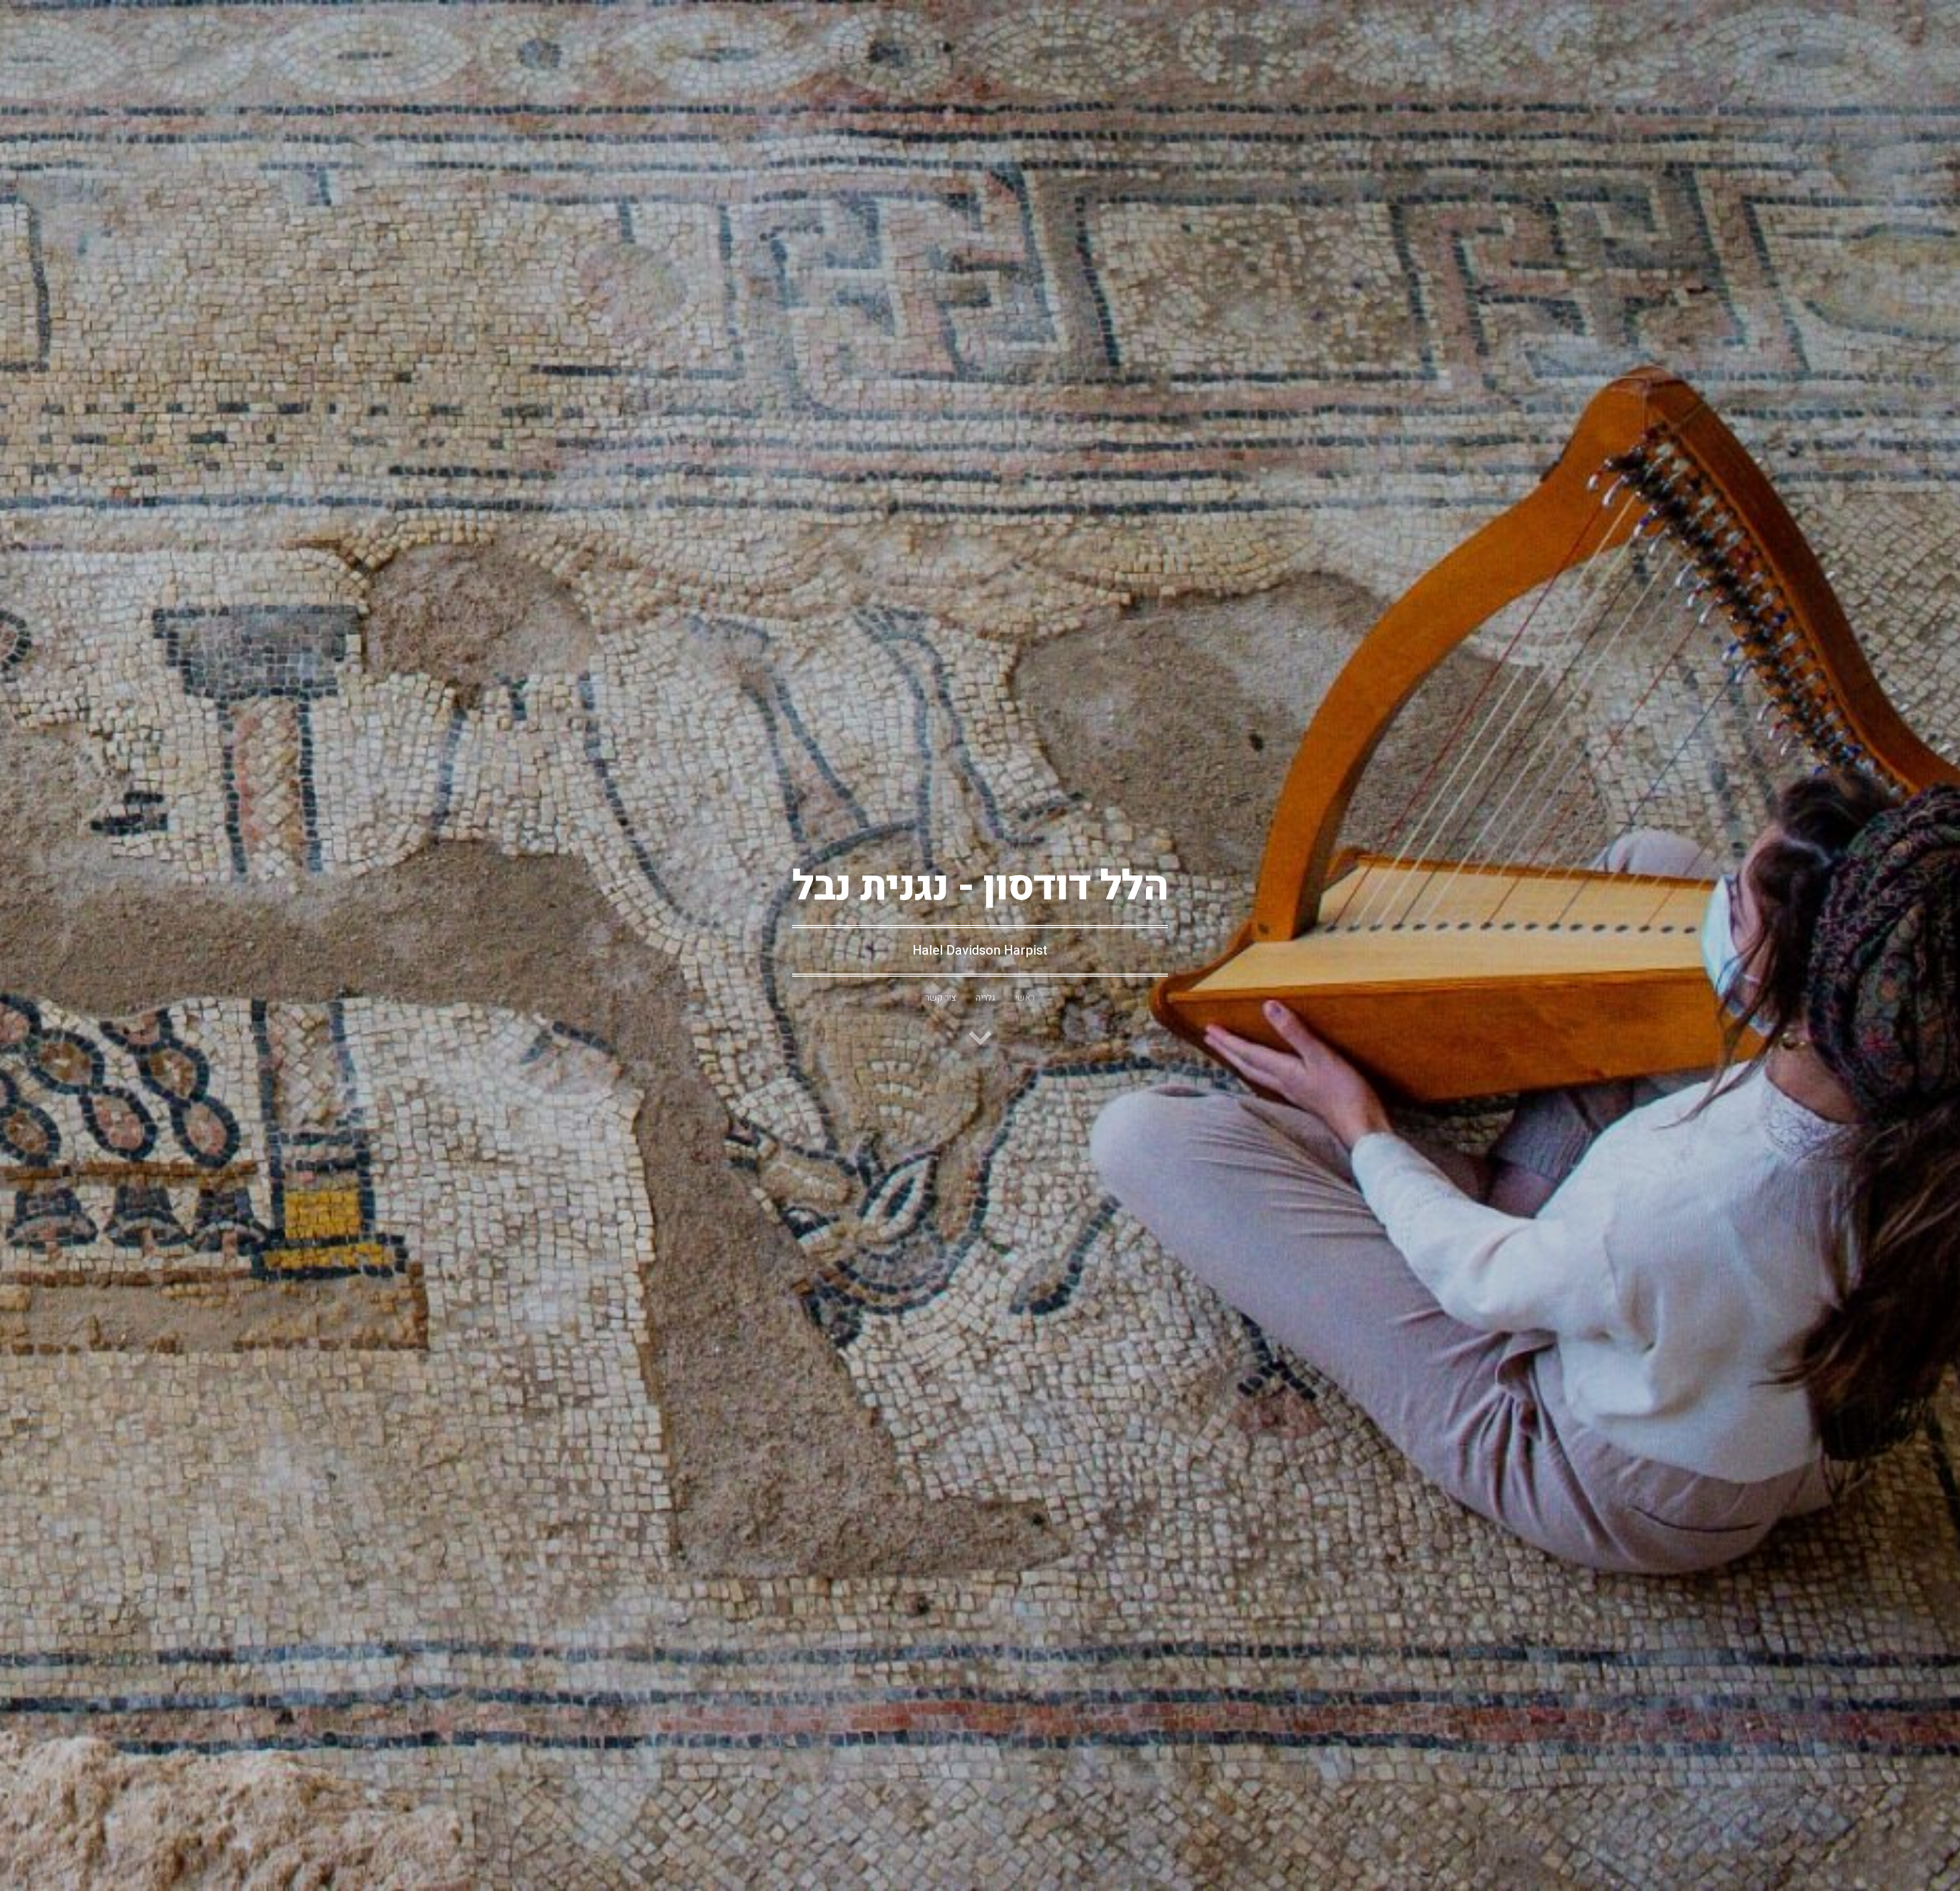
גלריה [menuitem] (985, 998)
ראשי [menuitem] (1025, 998)
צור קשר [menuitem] (941, 998)
